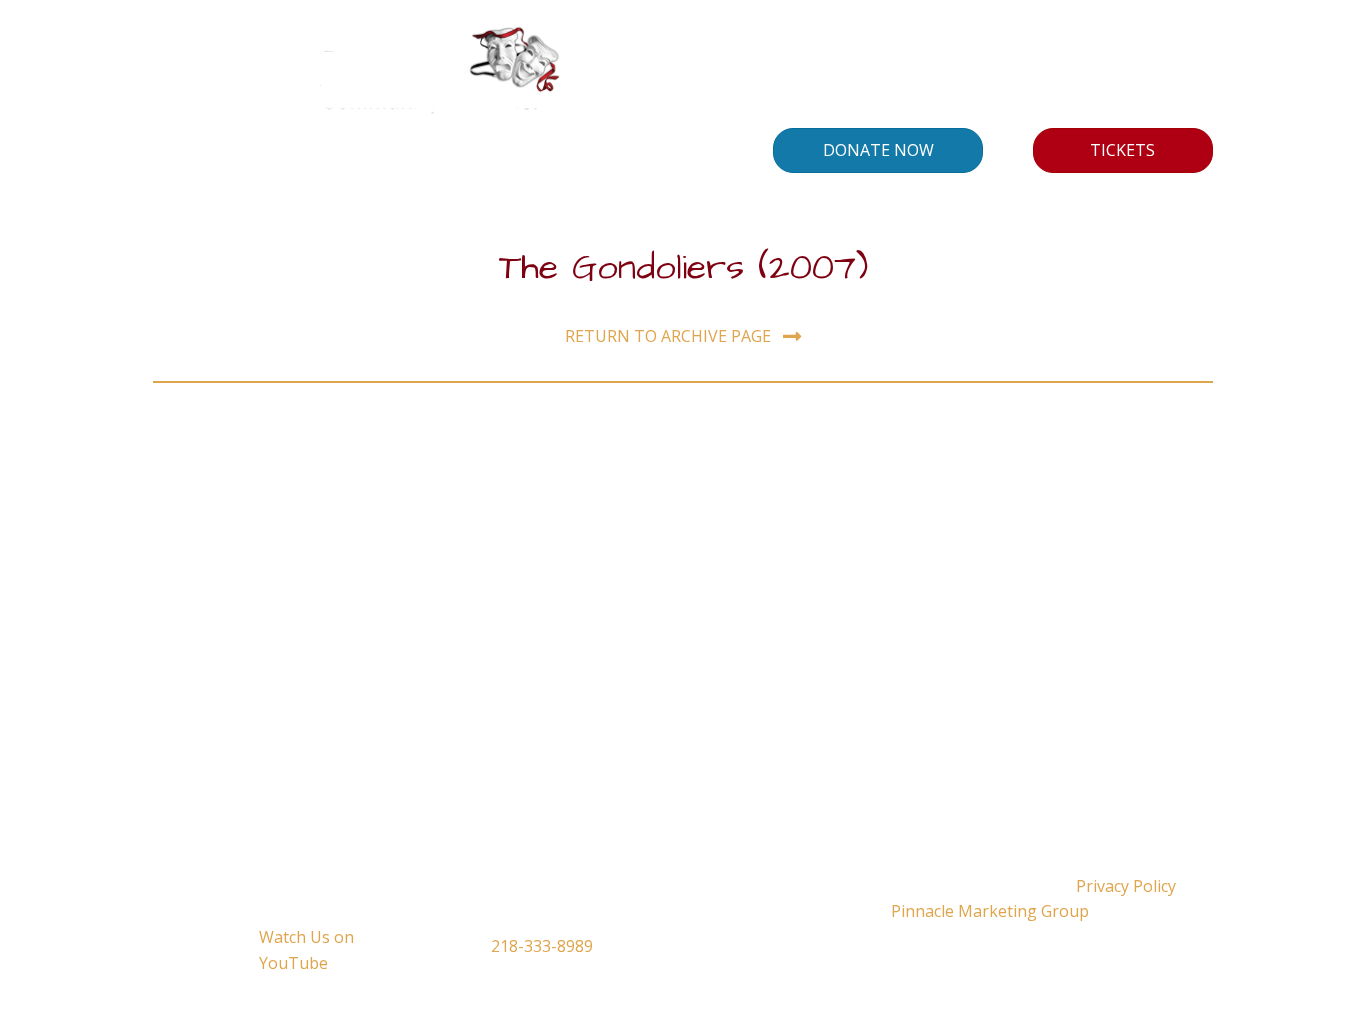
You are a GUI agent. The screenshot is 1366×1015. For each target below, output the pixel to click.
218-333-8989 (542, 946)
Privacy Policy (1126, 886)
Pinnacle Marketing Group (990, 911)
